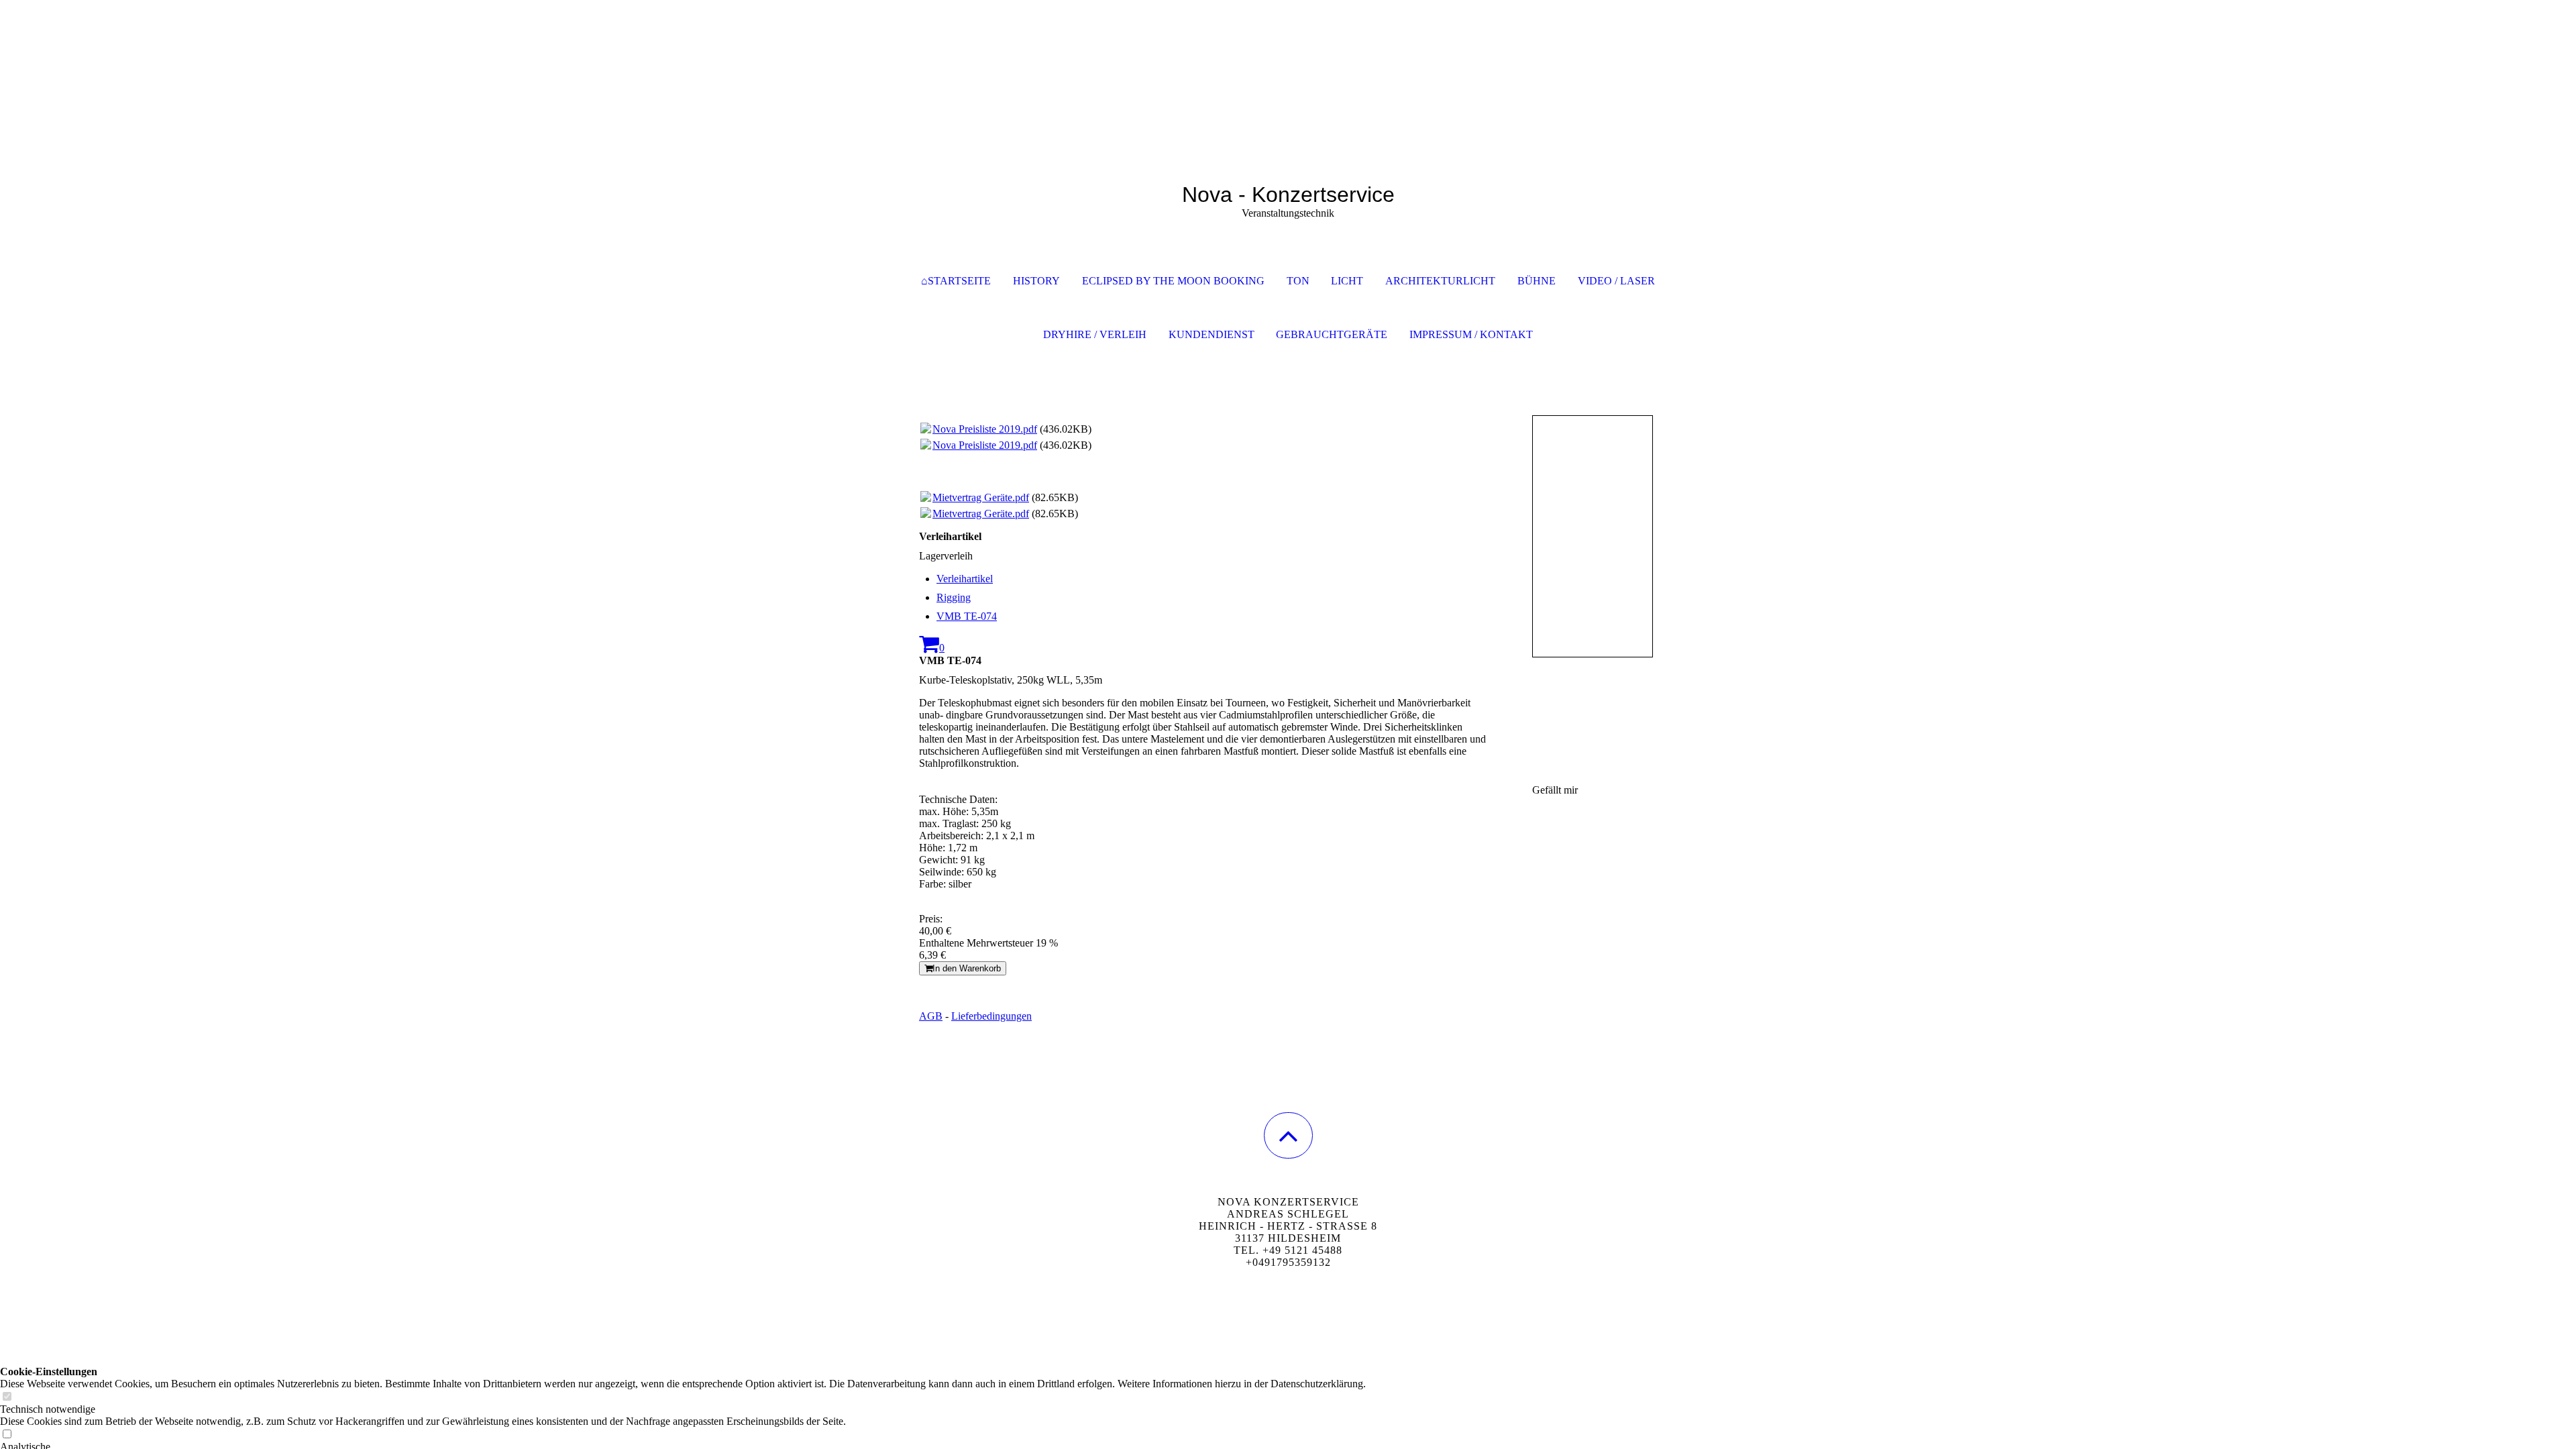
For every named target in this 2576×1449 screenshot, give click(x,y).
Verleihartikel (965, 579)
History (1036, 281)
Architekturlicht (1440, 281)
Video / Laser (1616, 281)
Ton (1298, 281)
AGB (931, 1016)
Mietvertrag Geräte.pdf (981, 497)
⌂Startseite (956, 281)
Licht (1347, 281)
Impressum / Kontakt (1471, 334)
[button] (1288, 1135)
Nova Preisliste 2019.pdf (985, 429)
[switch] (7, 1397)
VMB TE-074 (967, 616)
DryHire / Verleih (1095, 334)
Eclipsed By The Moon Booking (1173, 281)
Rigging (954, 597)
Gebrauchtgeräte (1332, 334)
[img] (1288, 67)
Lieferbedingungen (991, 1016)
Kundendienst (1212, 334)
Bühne (1537, 281)
